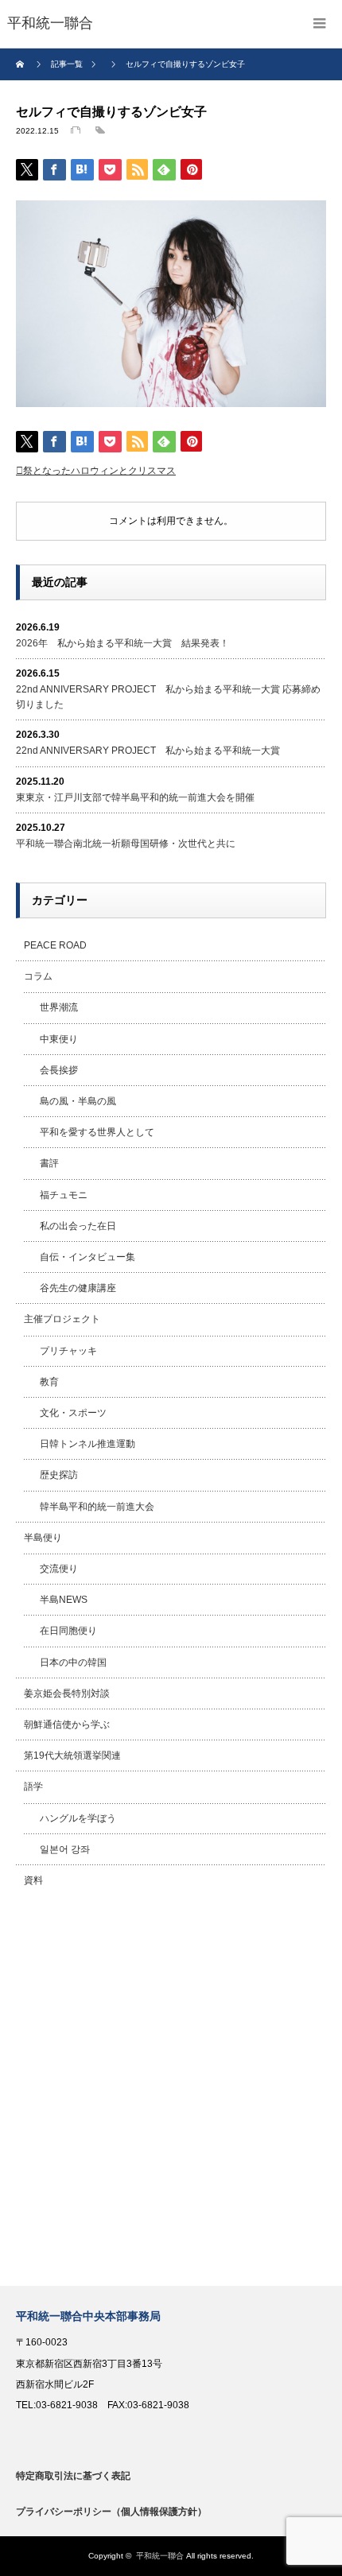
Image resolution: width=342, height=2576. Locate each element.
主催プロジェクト (62, 1319)
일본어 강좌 (65, 1849)
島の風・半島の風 (78, 1101)
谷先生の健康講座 (78, 1288)
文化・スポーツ (73, 1413)
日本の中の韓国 (73, 1662)
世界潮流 (59, 1007)
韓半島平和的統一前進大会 (97, 1507)
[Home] (22, 64)
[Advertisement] (171, 2091)
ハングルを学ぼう (78, 1818)
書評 (49, 1163)
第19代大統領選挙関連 (72, 1755)
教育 (49, 1382)
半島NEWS (64, 1600)
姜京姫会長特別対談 (67, 1693)
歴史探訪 (59, 1475)
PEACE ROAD (55, 945)
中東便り (59, 1039)
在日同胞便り (68, 1631)
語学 (33, 1787)
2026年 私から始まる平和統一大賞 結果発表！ (122, 643)
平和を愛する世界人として (97, 1132)
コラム (38, 976)
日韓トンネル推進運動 (87, 1444)
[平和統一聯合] (50, 24)
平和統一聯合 (160, 2556)
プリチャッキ (68, 1351)
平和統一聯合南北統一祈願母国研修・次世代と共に (126, 844)
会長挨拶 (59, 1070)
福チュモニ (64, 1195)
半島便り (43, 1538)
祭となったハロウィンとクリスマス (99, 471)
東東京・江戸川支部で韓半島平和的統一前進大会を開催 (135, 797)
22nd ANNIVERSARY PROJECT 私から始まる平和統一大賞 (148, 751)
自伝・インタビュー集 (87, 1257)
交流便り (59, 1569)
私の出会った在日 (78, 1226)
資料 (33, 1880)
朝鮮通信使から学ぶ (67, 1724)
